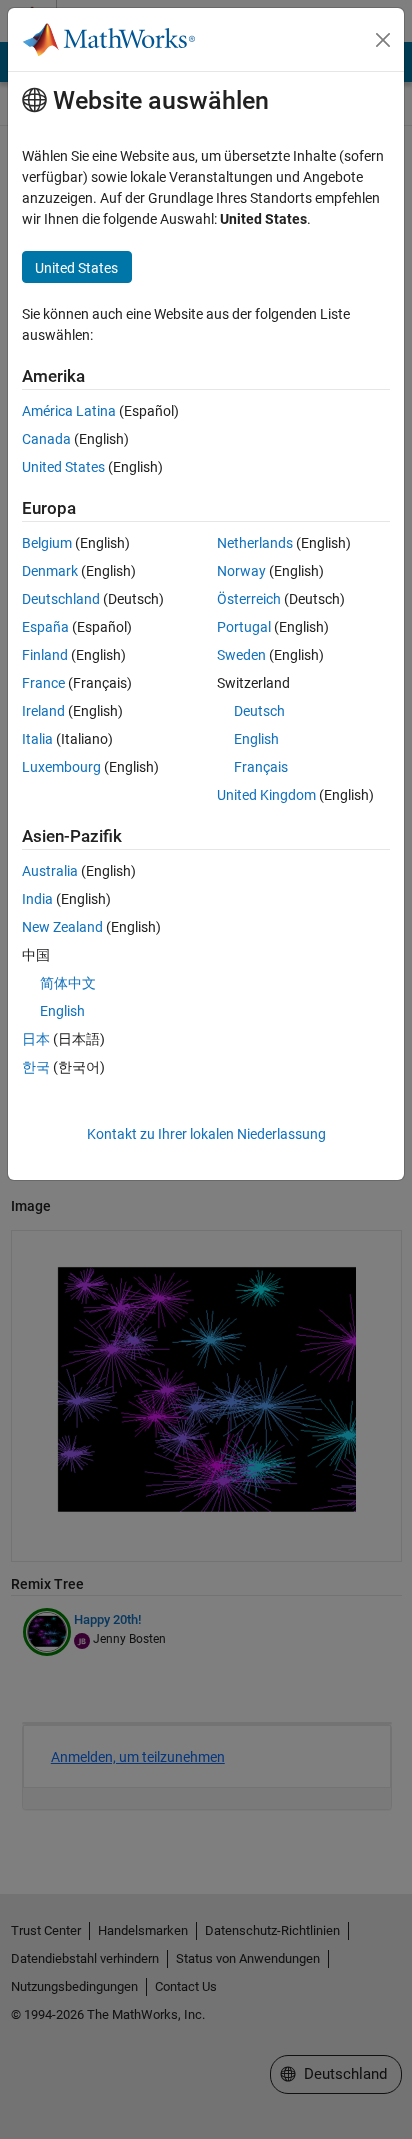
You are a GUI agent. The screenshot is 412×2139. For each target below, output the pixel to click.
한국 (36, 1067)
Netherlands (255, 543)
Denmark (50, 571)
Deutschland (61, 599)
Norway (241, 571)
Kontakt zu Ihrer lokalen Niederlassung (206, 1134)
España (45, 627)
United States (63, 467)
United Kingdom (266, 795)
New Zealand (62, 927)
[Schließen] (383, 40)
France (43, 683)
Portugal (244, 627)
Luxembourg (61, 767)
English (256, 739)
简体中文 (68, 983)
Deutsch (259, 711)
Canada (46, 439)
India (37, 899)
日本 (36, 1039)
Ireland (43, 711)
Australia (50, 871)
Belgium (47, 543)
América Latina (69, 411)
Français (261, 767)
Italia (37, 739)
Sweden (241, 655)
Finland (45, 655)
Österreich (249, 599)
